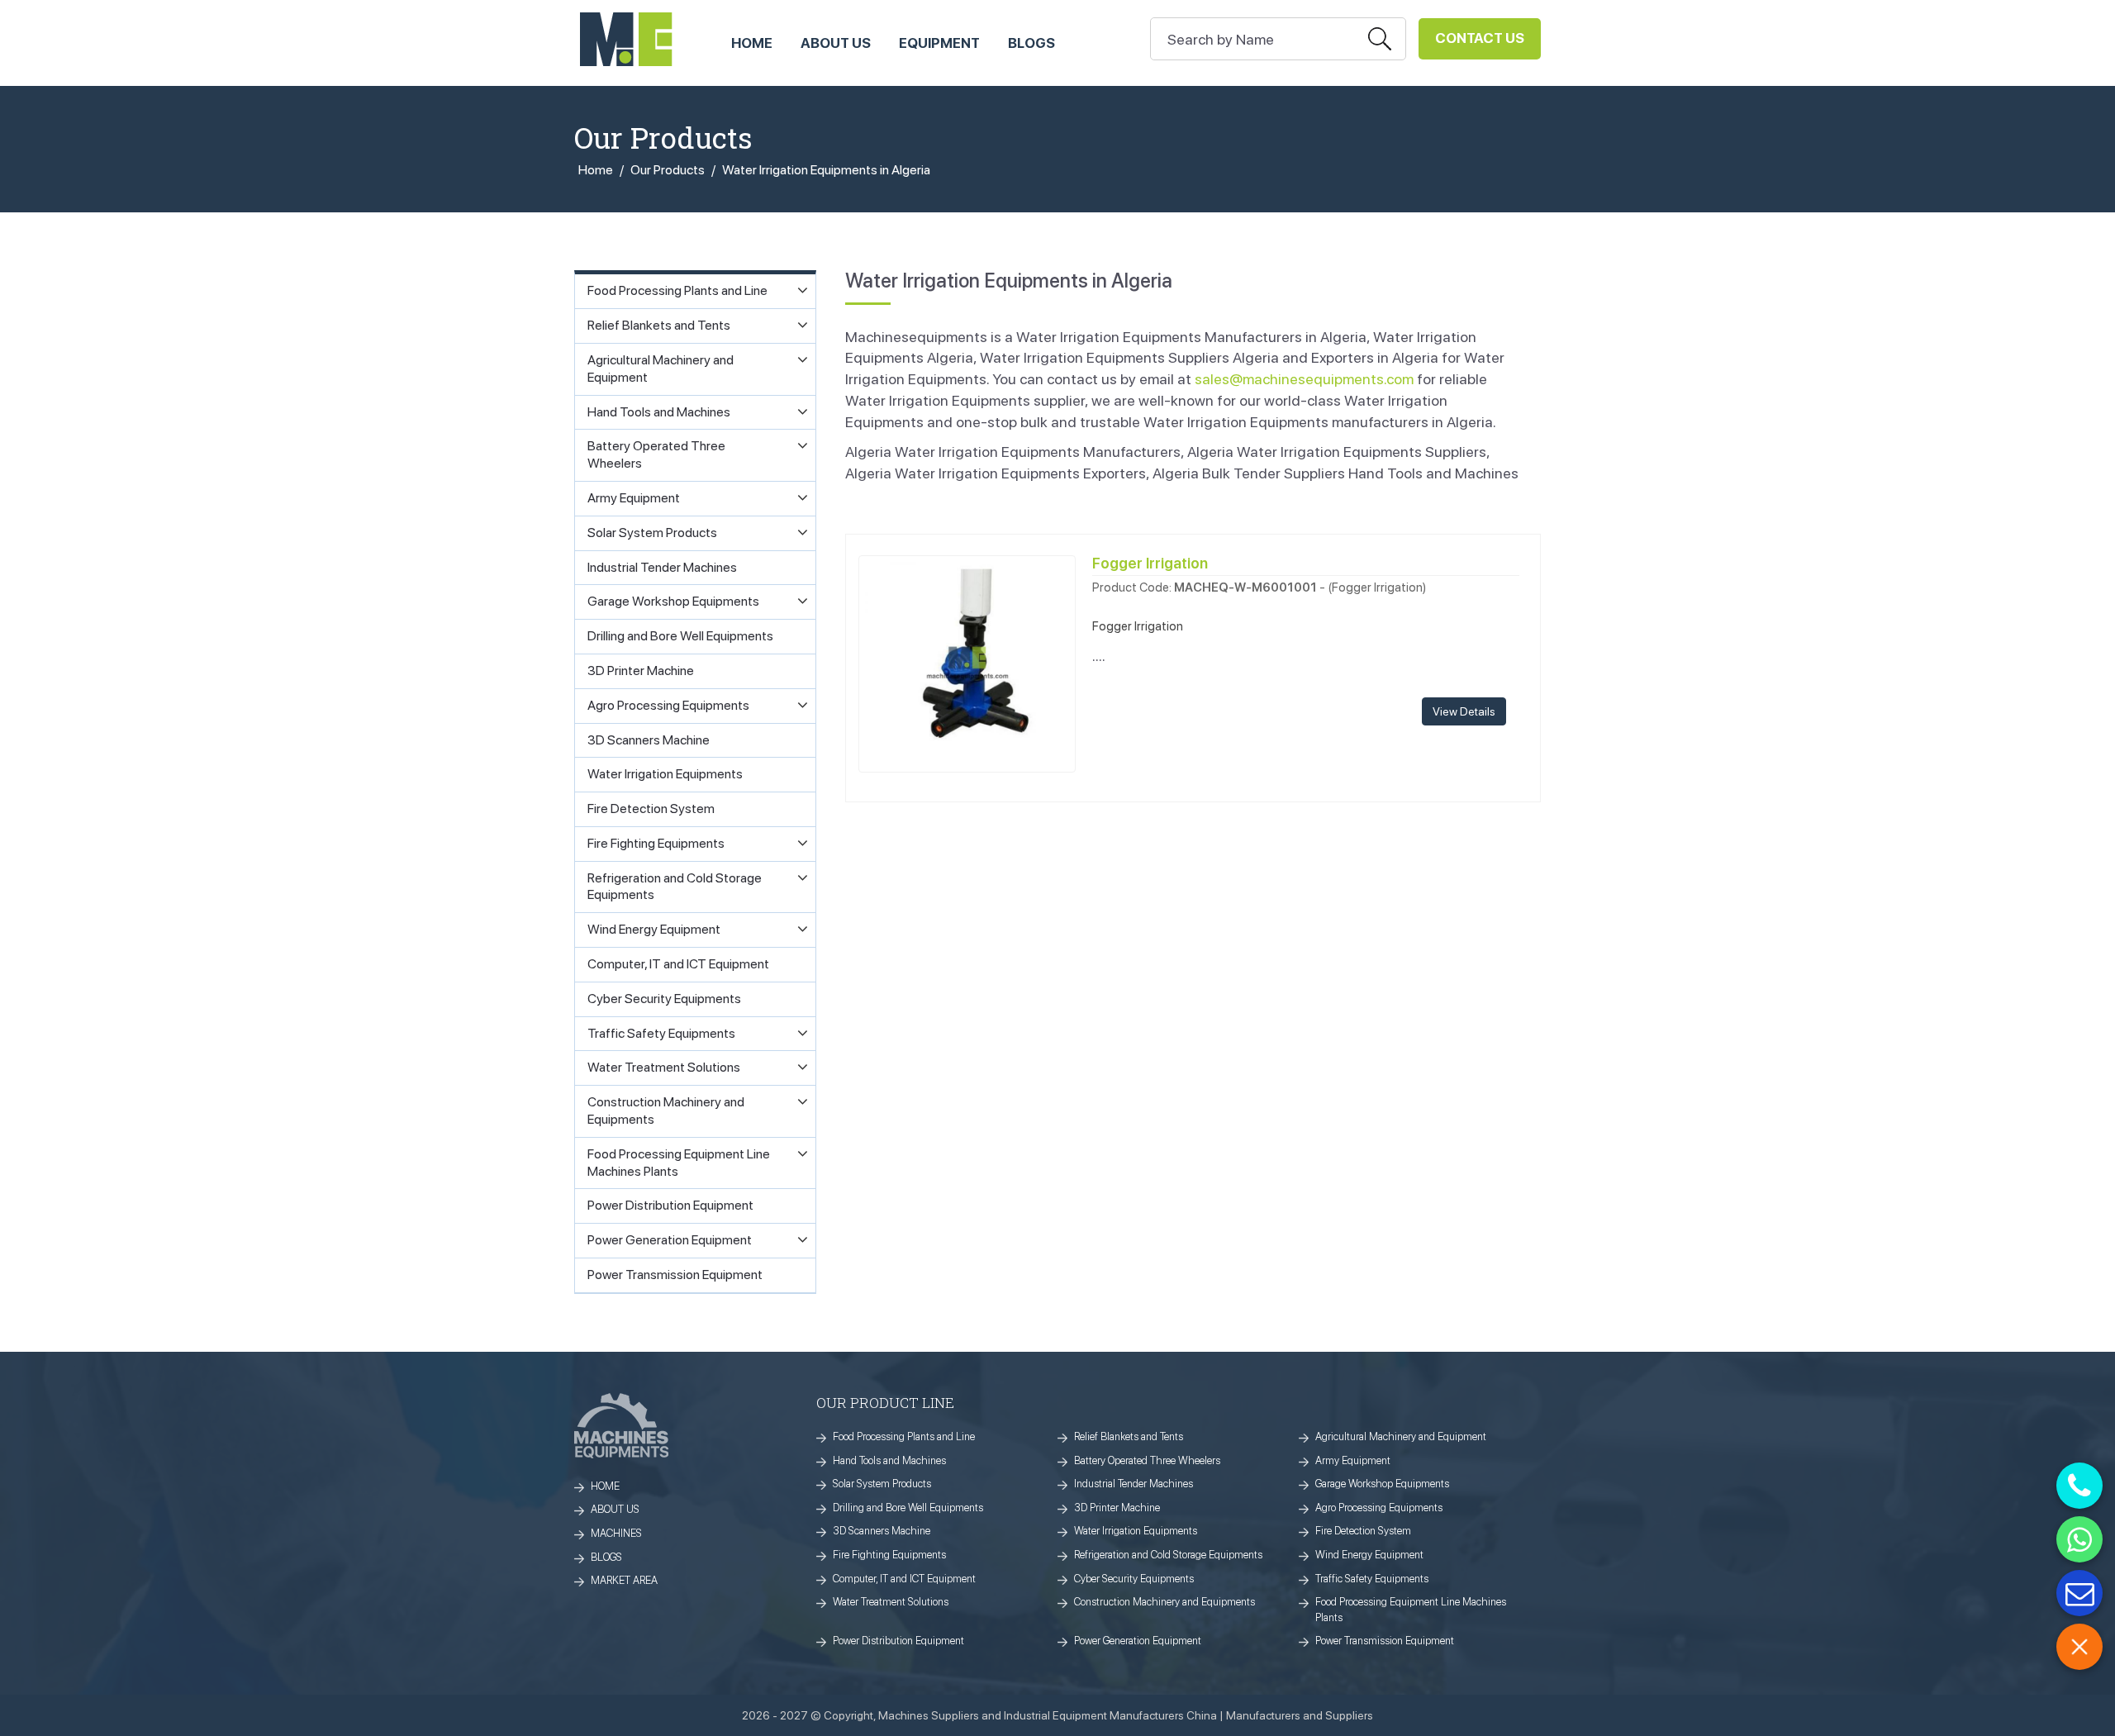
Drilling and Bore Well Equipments (908, 1508)
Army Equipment (1353, 1460)
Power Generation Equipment (1138, 1641)
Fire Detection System (1363, 1531)
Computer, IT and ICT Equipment (904, 1579)
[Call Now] (2079, 1486)
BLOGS (606, 1557)
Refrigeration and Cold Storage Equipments (1168, 1555)
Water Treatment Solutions (891, 1602)
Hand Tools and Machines (889, 1460)
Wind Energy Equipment (1369, 1555)
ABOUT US (836, 43)
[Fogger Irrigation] (967, 662)
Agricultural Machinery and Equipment (1401, 1436)
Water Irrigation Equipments (1136, 1531)
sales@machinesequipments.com (1304, 379)
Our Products (668, 170)
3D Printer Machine (1117, 1508)
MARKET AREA (624, 1580)
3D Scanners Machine (882, 1531)
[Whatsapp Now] (2079, 1539)
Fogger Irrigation (1150, 563)
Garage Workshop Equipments (1382, 1484)
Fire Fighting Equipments (889, 1555)
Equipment (939, 43)
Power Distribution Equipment (898, 1641)
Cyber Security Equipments (1134, 1579)
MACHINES (616, 1533)
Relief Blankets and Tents (1129, 1436)
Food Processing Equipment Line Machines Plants (1411, 1610)
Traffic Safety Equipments (1372, 1579)
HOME (752, 43)
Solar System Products (882, 1484)
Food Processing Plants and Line (904, 1436)
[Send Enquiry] (2079, 1593)
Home (596, 170)
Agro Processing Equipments (1379, 1508)
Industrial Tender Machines (1134, 1484)
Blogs (1031, 43)
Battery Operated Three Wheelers (1147, 1460)
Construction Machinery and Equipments (1164, 1602)
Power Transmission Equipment (1385, 1641)
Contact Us (1480, 38)
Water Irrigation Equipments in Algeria (826, 170)
